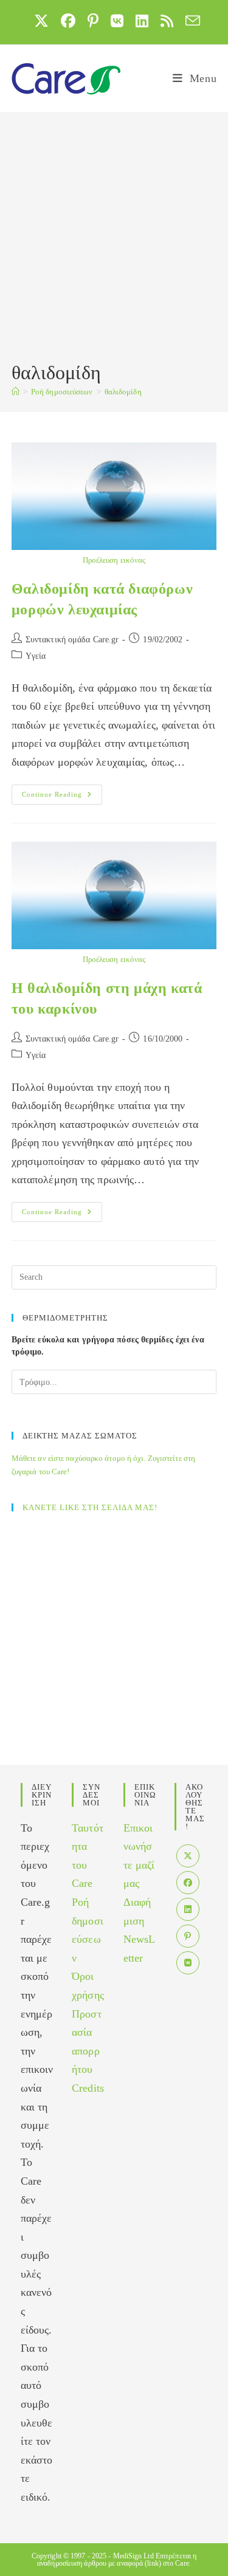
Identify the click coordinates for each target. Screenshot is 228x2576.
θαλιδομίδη (123, 392)
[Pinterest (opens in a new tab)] (93, 21)
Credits (88, 2088)
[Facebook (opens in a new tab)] (68, 21)
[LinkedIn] (188, 1909)
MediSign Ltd (133, 2556)
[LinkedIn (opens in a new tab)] (142, 21)
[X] (188, 1856)
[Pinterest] (188, 1936)
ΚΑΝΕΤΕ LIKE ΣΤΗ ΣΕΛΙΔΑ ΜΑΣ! (90, 1507)
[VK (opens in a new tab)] (117, 21)
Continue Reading (62, 797)
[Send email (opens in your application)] (190, 21)
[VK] (188, 1963)
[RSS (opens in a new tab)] (167, 21)
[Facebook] (188, 1883)
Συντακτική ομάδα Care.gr (72, 640)
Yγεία (36, 656)
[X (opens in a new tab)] (41, 21)
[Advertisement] (114, 239)
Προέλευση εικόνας (114, 560)
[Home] (16, 392)
